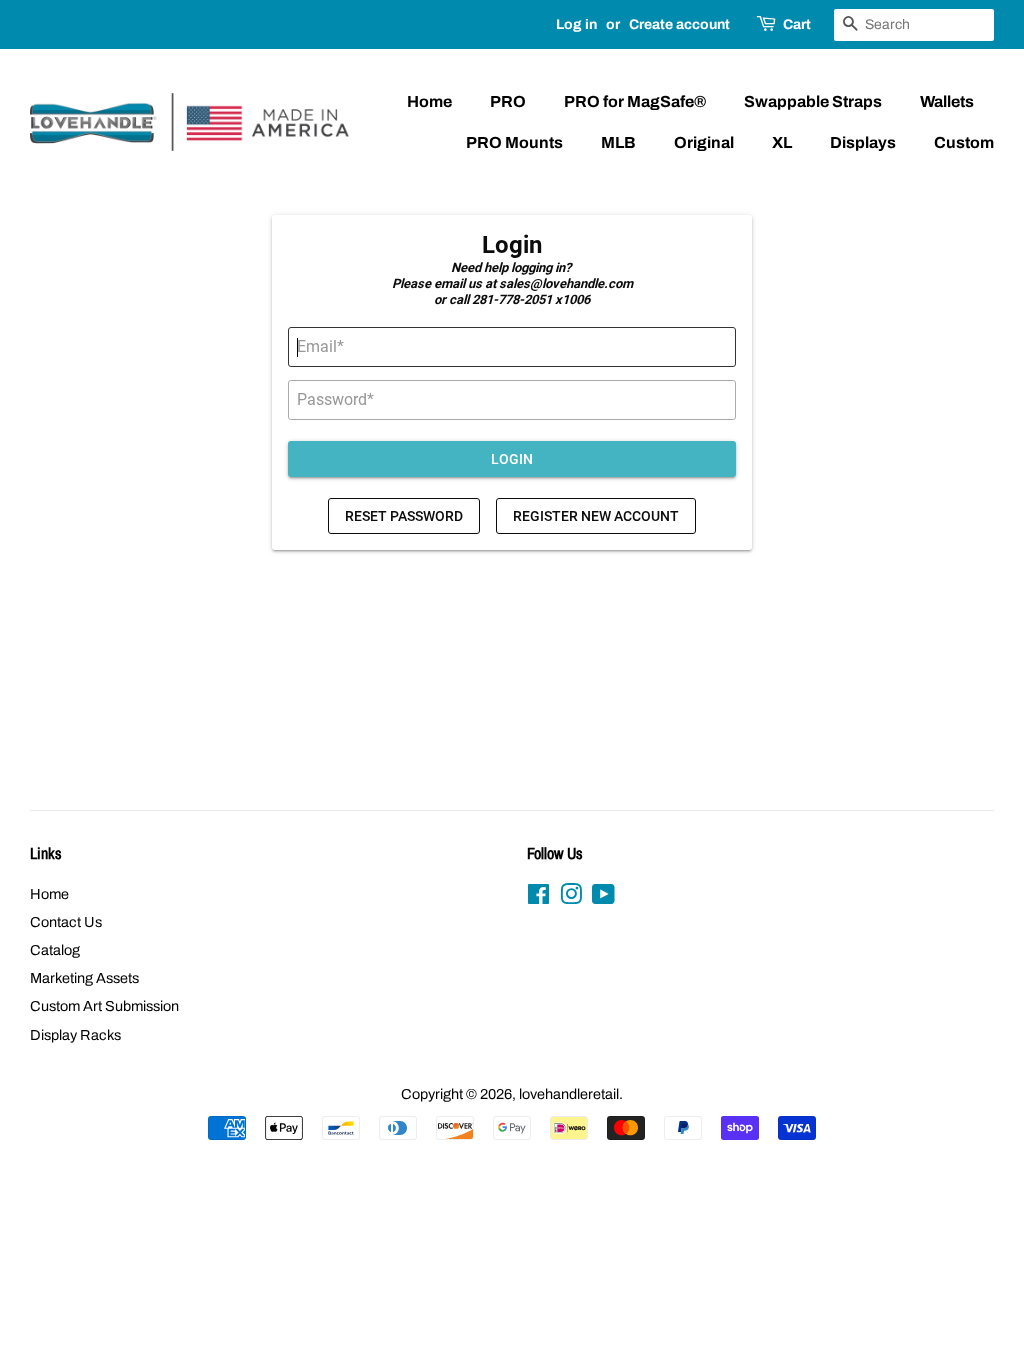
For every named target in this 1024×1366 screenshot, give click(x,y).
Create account (679, 24)
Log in (576, 24)
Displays (863, 142)
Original (704, 142)
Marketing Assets (84, 978)
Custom (964, 142)
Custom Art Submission (104, 1006)
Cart (797, 24)
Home (429, 101)
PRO (508, 101)
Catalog (55, 950)
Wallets (947, 101)
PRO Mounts (514, 142)
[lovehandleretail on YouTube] (603, 898)
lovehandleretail (569, 1094)
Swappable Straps (813, 101)
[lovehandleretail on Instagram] (571, 898)
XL (782, 142)
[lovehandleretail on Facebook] (538, 898)
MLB (618, 142)
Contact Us (66, 922)
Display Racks (75, 1035)
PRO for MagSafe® (635, 101)
